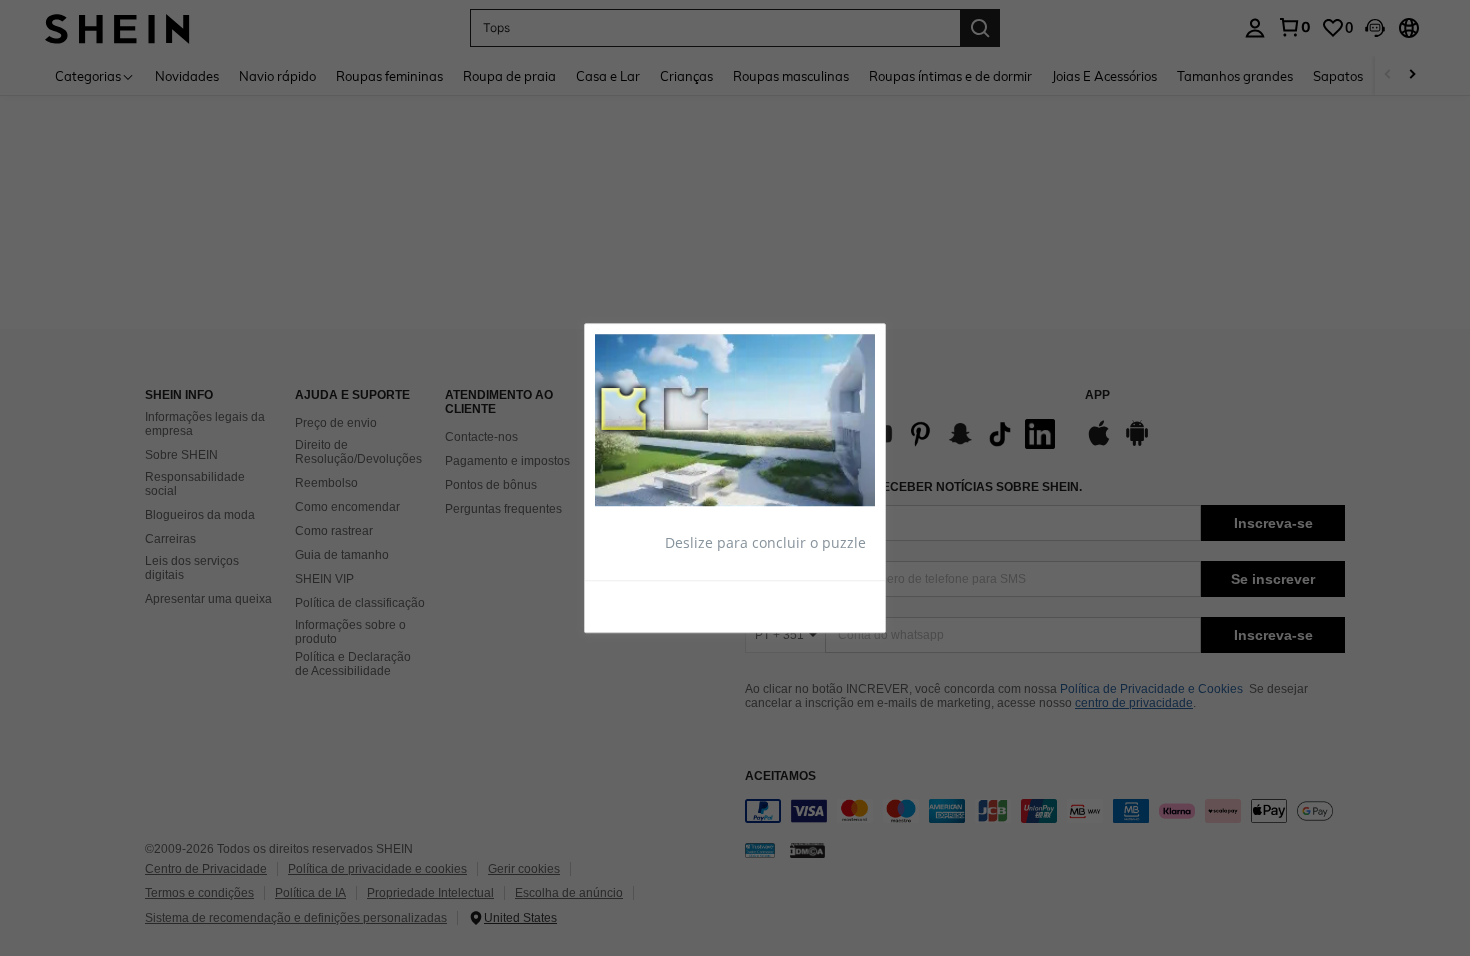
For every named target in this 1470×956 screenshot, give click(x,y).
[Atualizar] (644, 605)
